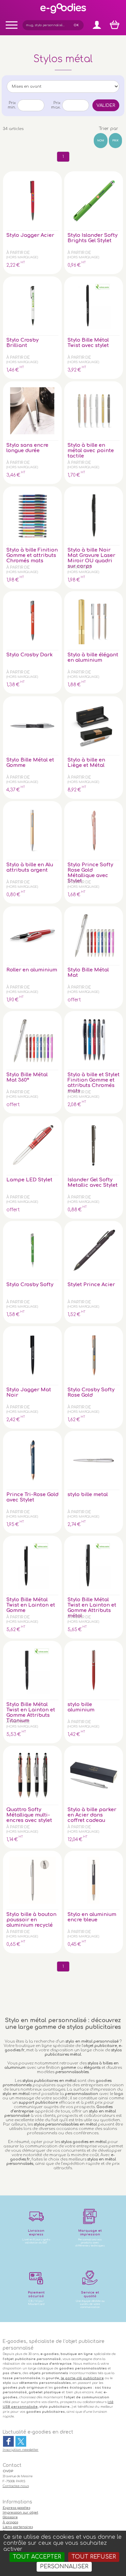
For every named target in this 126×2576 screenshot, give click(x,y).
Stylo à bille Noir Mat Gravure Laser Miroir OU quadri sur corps (91, 558)
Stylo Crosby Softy (30, 1284)
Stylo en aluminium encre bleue (92, 1917)
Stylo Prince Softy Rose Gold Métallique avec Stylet (90, 873)
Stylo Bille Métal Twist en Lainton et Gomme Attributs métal (92, 1608)
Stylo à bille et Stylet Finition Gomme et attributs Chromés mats (94, 1083)
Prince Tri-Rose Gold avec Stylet (32, 1497)
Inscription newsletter (21, 2450)
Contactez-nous (16, 2486)
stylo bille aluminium (81, 1707)
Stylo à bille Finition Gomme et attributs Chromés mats (32, 555)
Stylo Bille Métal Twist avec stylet (88, 343)
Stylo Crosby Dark (30, 655)
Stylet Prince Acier (91, 1284)
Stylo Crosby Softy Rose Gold (91, 1392)
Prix (115, 141)
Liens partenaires (18, 2527)
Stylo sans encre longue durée (27, 448)
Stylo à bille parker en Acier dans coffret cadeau (92, 1815)
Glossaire (10, 2517)
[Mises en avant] (63, 86)
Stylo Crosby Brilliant (23, 343)
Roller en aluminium (32, 970)
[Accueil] (63, 13)
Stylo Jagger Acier (30, 235)
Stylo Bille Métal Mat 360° (27, 1077)
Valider (106, 105)
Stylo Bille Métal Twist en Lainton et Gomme (31, 1605)
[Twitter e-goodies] (21, 2441)
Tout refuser (94, 2557)
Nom (101, 141)
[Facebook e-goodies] (8, 2441)
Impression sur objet (20, 2513)
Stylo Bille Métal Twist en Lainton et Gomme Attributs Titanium (31, 1712)
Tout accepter (37, 2557)
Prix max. (56, 105)
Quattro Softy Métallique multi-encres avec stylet (29, 1815)
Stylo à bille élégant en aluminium (93, 657)
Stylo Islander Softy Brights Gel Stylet (93, 238)
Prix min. (12, 105)
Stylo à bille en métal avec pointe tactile (91, 450)
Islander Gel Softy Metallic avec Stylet (93, 1182)
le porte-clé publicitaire (82, 2378)
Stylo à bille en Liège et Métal (86, 762)
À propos (10, 2522)
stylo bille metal (88, 1494)
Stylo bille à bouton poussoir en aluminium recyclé (31, 1920)
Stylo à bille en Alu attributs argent (30, 867)
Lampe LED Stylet (29, 1180)
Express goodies (16, 2508)
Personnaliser (64, 2567)
